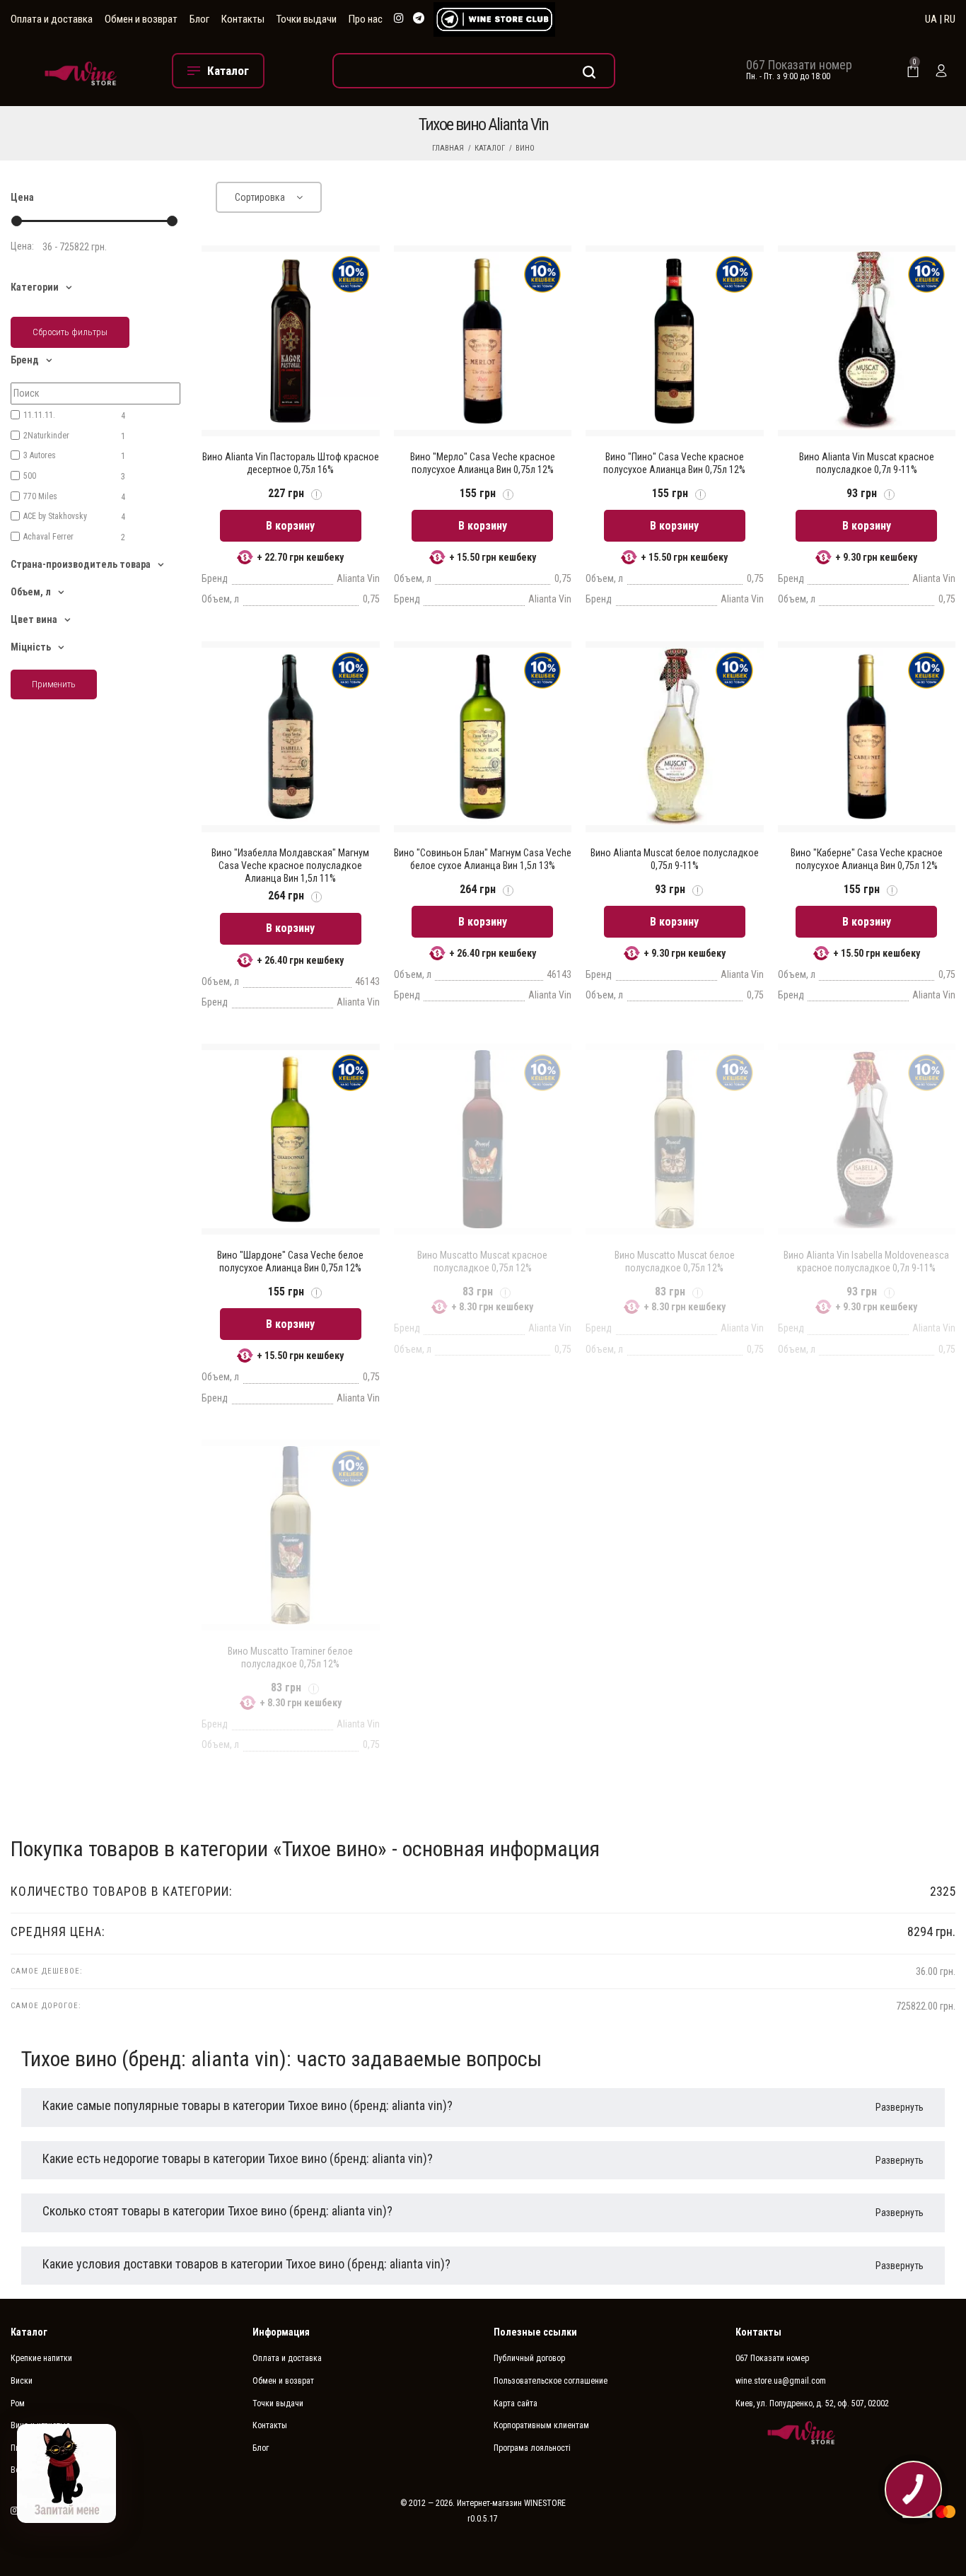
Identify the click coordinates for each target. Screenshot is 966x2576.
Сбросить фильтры (70, 332)
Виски (22, 2381)
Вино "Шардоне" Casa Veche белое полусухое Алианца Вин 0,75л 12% (290, 1261)
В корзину (290, 526)
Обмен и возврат (141, 19)
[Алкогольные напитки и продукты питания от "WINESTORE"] (81, 71)
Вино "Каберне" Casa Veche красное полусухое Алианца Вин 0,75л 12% (867, 859)
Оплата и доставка (52, 19)
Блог (199, 19)
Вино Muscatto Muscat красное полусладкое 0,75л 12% (482, 1261)
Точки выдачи (307, 19)
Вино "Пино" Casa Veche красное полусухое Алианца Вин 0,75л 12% (674, 463)
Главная (448, 148)
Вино (525, 148)
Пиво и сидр (33, 2448)
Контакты (243, 19)
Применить (54, 684)
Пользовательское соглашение (551, 2381)
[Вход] (941, 71)
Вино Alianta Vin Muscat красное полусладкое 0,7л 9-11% (867, 463)
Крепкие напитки (41, 2358)
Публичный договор (529, 2358)
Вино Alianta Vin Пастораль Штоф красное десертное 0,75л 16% (291, 463)
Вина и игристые (40, 2425)
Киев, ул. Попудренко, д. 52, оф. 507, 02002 (812, 2403)
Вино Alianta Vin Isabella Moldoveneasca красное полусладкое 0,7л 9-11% (866, 1261)
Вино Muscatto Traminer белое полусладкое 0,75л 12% (290, 1657)
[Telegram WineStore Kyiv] (494, 19)
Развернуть (900, 2107)
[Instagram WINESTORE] (399, 19)
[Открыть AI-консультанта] (66, 2473)
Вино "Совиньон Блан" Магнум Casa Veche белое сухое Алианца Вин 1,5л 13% (483, 859)
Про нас (366, 19)
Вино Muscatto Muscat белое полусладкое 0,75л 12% (675, 1261)
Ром (18, 2403)
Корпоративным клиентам (541, 2425)
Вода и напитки (39, 2470)
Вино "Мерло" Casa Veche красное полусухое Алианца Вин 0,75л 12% (483, 463)
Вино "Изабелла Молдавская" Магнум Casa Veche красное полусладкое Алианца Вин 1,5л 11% (290, 866)
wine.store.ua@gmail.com (781, 2381)
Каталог (490, 148)
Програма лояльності (532, 2448)
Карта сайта (516, 2403)
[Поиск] (474, 71)
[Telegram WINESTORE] (419, 19)
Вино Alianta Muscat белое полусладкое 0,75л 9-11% (675, 859)
